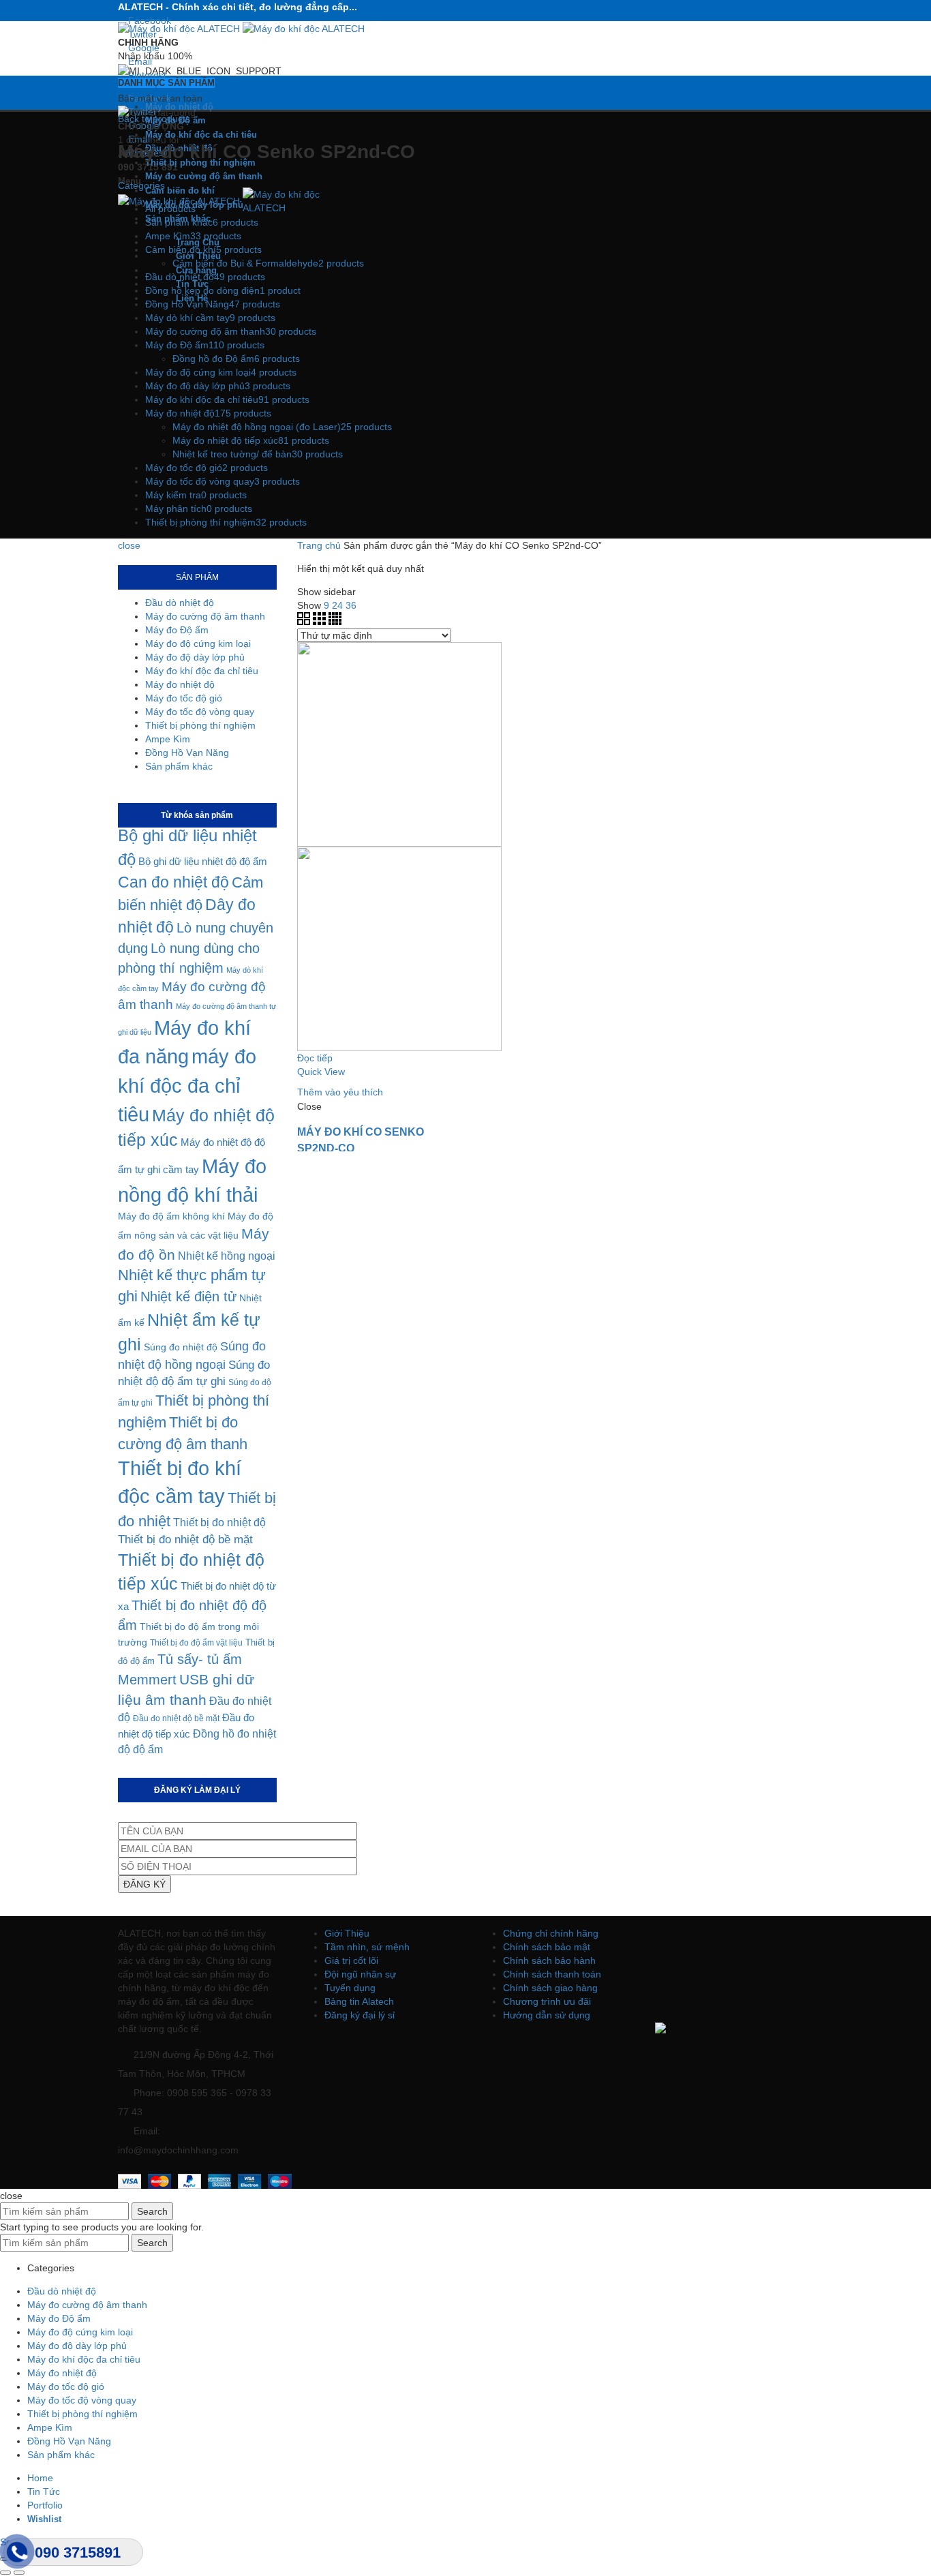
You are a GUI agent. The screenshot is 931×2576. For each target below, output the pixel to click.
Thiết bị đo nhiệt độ (219, 1522)
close (129, 545)
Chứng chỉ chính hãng (551, 1933)
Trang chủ (319, 545)
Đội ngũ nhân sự (360, 1974)
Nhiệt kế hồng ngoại (227, 1256)
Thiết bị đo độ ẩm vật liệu (196, 1643)
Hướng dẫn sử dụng (547, 2015)
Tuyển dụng (350, 1988)
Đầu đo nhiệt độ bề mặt (176, 1718)
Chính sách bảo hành (549, 1960)
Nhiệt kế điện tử (188, 1297)
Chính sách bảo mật (547, 1947)
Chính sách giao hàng (550, 1988)
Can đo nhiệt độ (173, 882)
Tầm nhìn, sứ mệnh (367, 1947)
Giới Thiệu (347, 1933)
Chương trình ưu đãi (547, 2001)
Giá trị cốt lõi (351, 1960)
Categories (141, 185)
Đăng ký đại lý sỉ (360, 2015)
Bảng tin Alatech (359, 2001)
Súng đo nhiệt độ (181, 1347)
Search (152, 2211)
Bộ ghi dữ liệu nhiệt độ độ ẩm (203, 861)
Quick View (321, 1072)
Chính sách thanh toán (552, 1974)
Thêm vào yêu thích (340, 1092)
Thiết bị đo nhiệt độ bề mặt (185, 1540)
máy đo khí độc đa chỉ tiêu (187, 1085)
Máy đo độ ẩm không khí (171, 1216)
